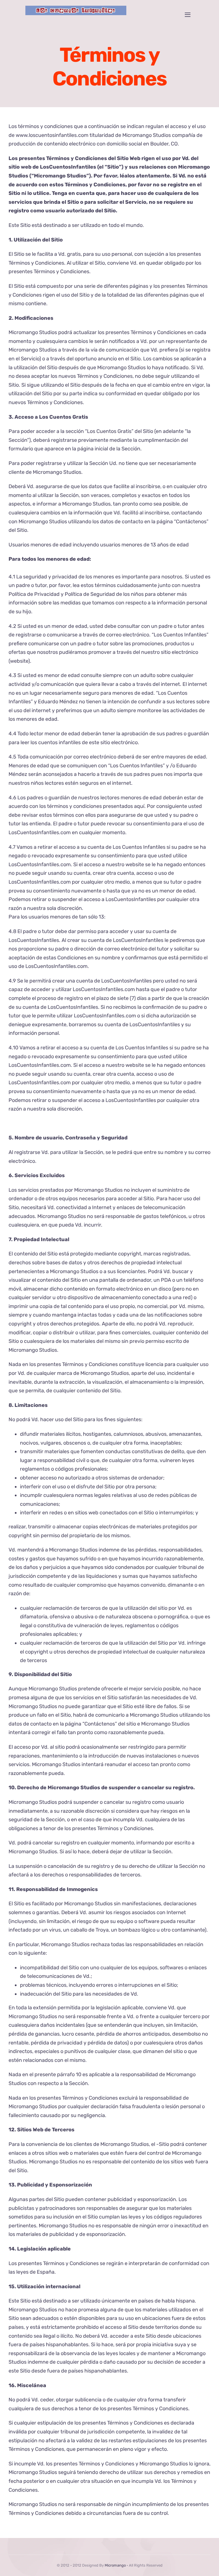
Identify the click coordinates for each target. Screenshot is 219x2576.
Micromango (115, 2565)
